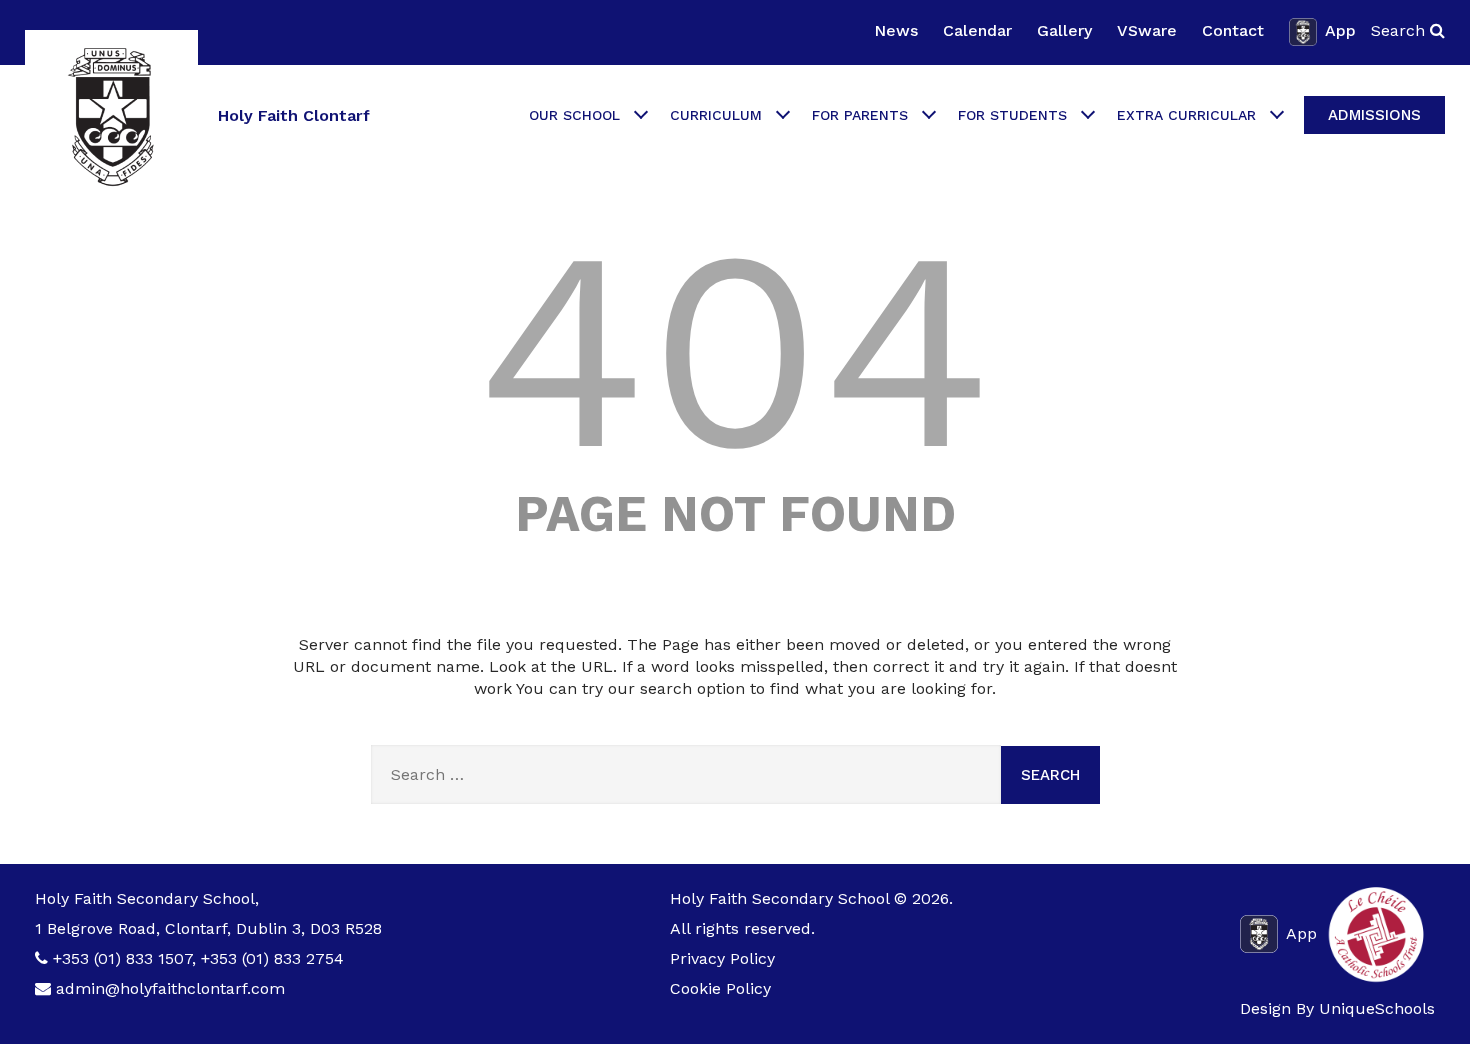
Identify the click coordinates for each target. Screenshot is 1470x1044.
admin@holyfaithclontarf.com (170, 988)
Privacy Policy (722, 958)
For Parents (860, 115)
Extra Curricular (1186, 115)
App (1340, 30)
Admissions (1374, 115)
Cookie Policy (720, 988)
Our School (574, 115)
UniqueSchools (1377, 1008)
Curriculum (716, 115)
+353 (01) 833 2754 (272, 958)
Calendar (977, 30)
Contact (1233, 30)
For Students (1012, 115)
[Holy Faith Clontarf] (111, 116)
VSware (1147, 30)
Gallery (1064, 30)
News (896, 30)
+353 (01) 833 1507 (122, 958)
